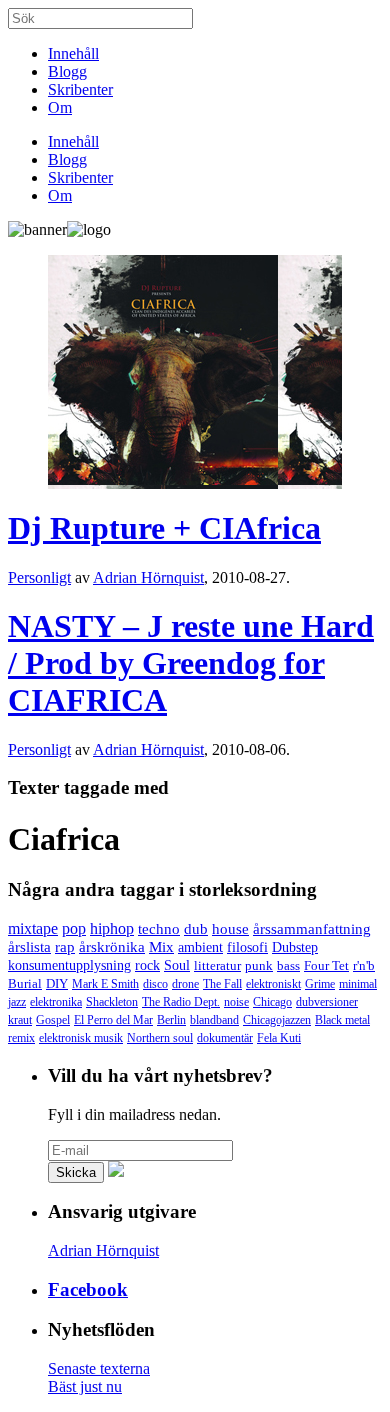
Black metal (342, 1020)
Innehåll (73, 53)
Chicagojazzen (277, 1020)
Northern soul (160, 1038)
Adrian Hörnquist (148, 577)
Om (60, 107)
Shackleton (112, 1002)
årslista (29, 947)
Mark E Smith (105, 984)
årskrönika (112, 947)
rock (147, 965)
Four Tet (326, 965)
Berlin (171, 1020)
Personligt (39, 577)
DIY (57, 984)
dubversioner (327, 1002)
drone (185, 984)
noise (236, 1002)
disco (155, 984)
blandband (214, 1020)
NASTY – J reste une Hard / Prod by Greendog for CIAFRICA (191, 663)
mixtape (33, 928)
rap (65, 947)
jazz (17, 1002)
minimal (358, 984)
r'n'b (364, 965)
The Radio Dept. (181, 1002)
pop (74, 928)
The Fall (222, 984)
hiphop (112, 928)
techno (159, 928)
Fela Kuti (279, 1038)
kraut (20, 1020)
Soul (177, 965)
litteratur (217, 965)
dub (196, 928)
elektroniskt (273, 984)
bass (288, 965)
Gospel (53, 1020)
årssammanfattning (312, 929)
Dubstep (295, 947)
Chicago (272, 1002)
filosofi (247, 947)
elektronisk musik (81, 1038)
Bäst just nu (85, 1386)
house (230, 929)
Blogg (67, 71)
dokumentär (225, 1038)
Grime (320, 984)
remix (21, 1038)
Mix (161, 947)
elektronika (56, 1002)
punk (259, 965)
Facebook (88, 1289)
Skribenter (80, 89)
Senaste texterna (99, 1368)
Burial (25, 984)
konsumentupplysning (69, 965)
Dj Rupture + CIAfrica (164, 528)
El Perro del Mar (113, 1020)
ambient (200, 947)
